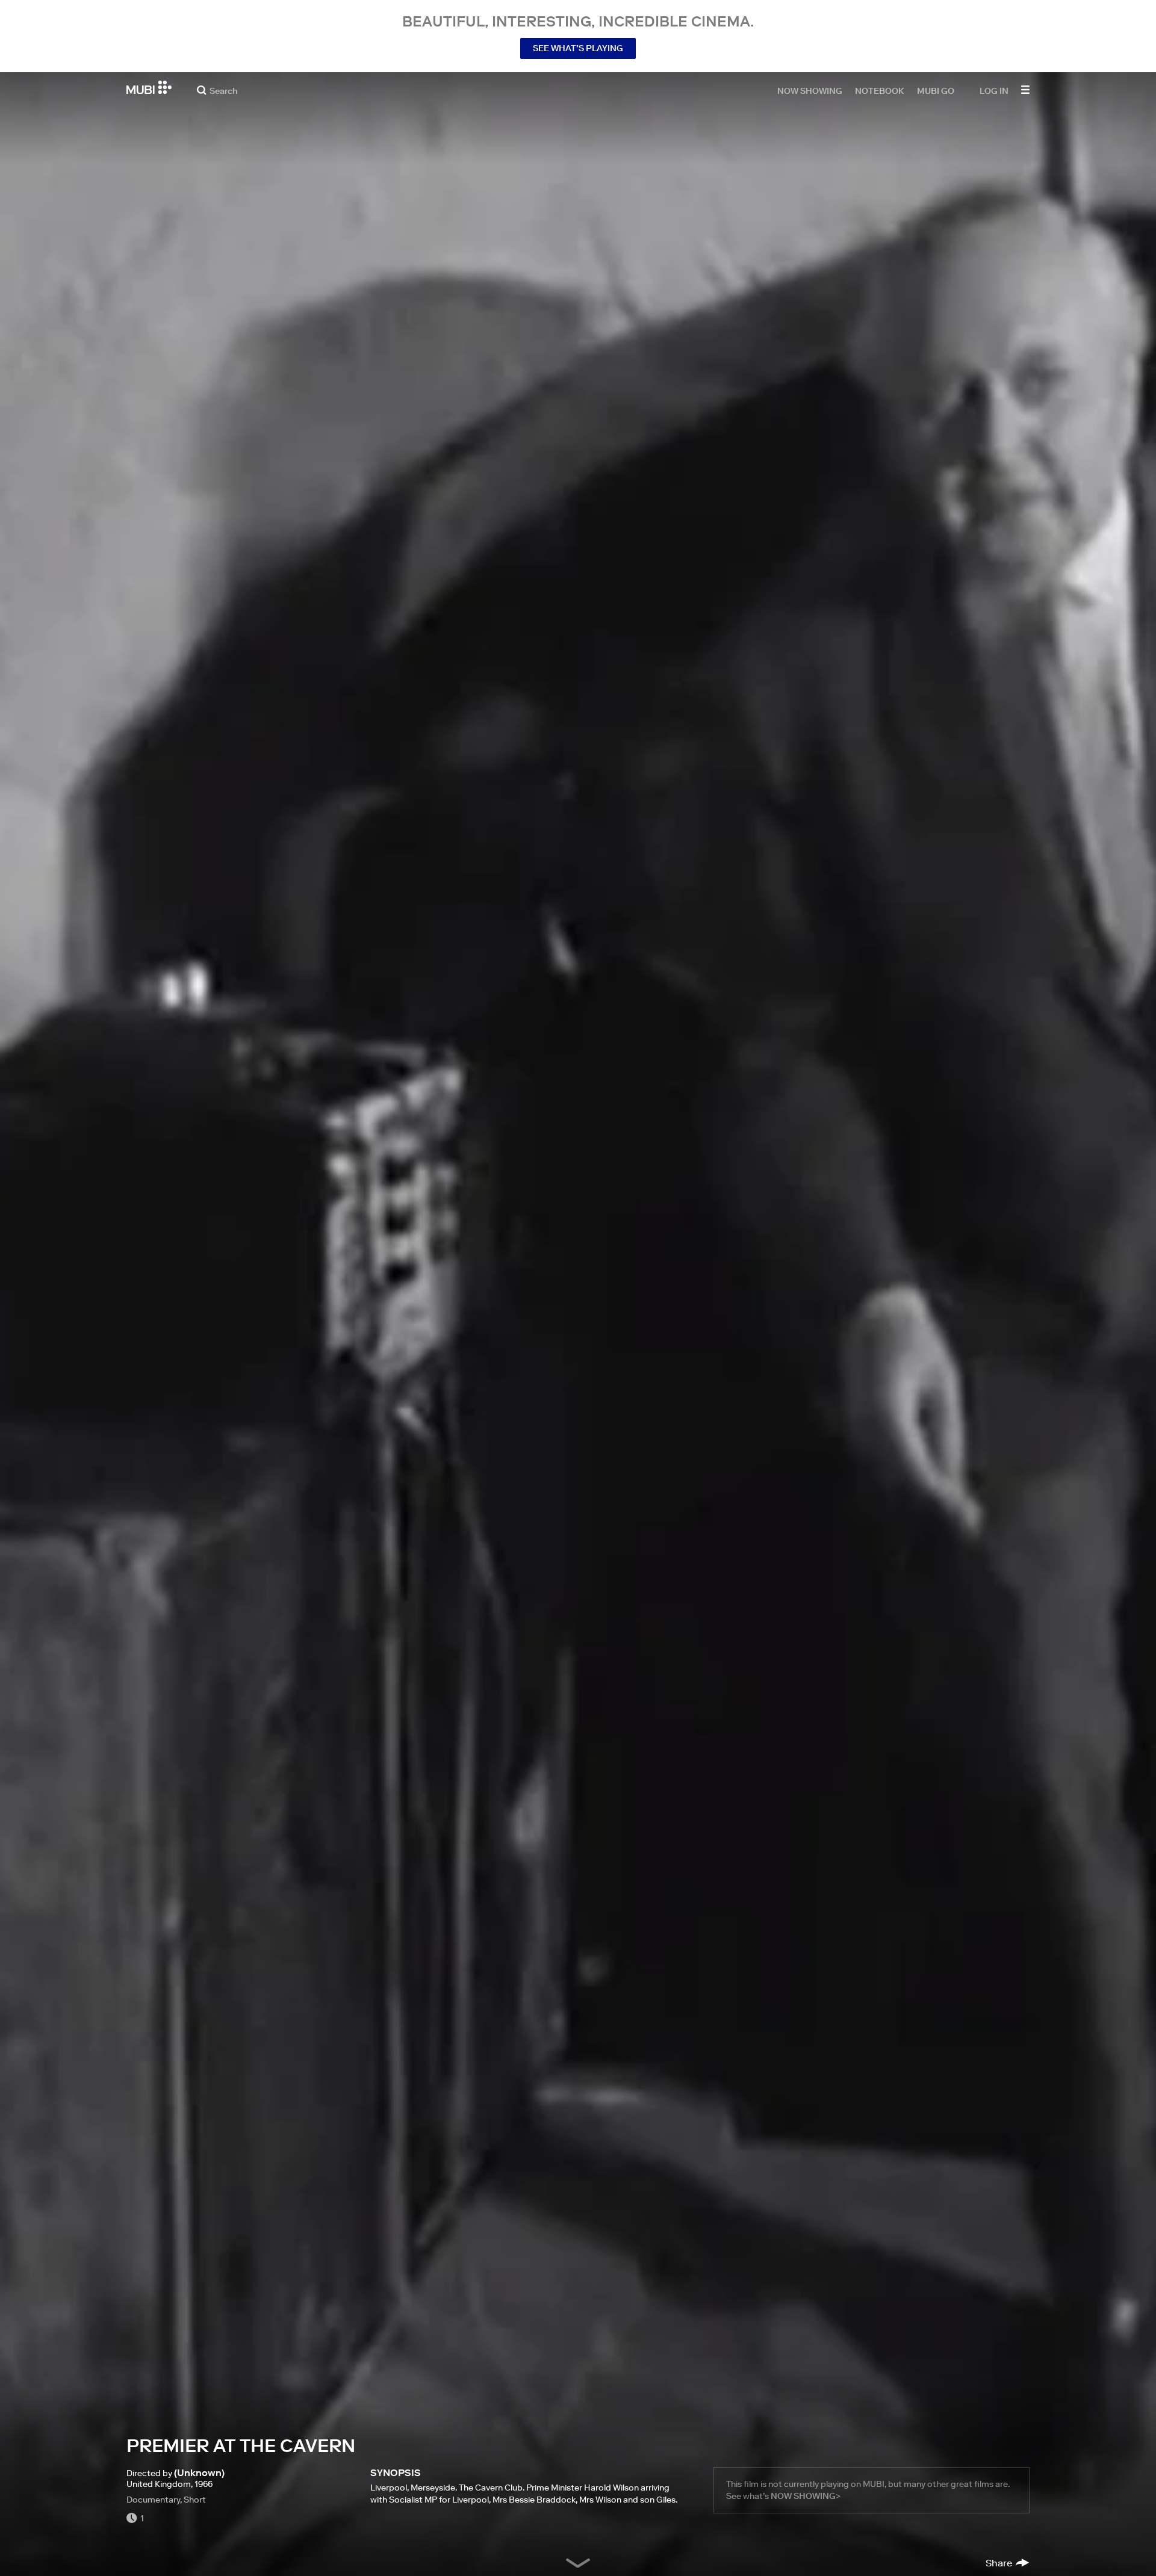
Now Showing (810, 90)
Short (195, 2500)
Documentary (153, 2500)
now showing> (806, 2496)
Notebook (880, 90)
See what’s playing (578, 48)
